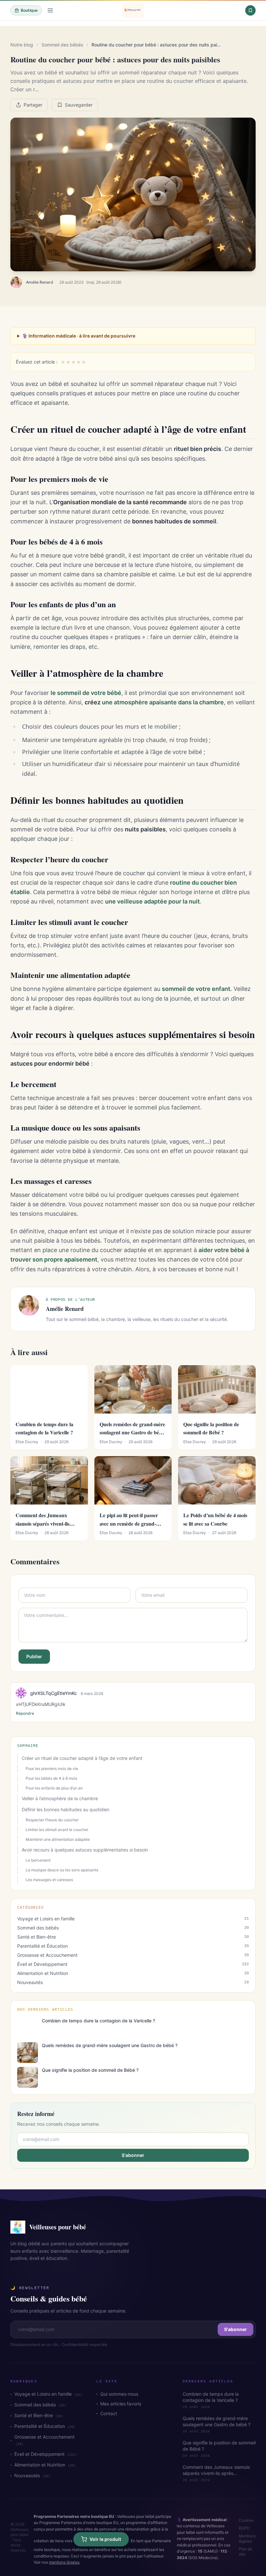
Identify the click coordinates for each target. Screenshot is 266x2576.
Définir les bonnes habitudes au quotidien (66, 1809)
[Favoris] (250, 10)
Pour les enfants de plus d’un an (54, 1788)
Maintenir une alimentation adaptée (58, 1839)
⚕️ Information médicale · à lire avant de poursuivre (79, 336)
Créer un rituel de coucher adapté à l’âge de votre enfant (82, 1758)
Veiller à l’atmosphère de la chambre (60, 1798)
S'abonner (133, 2155)
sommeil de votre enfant (196, 989)
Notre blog (22, 45)
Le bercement (38, 1860)
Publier (34, 1656)
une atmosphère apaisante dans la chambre (163, 702)
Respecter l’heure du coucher (52, 1820)
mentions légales (64, 2562)
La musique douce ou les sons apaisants (62, 1870)
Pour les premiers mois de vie (52, 1769)
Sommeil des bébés (62, 45)
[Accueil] (133, 10)
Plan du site (246, 2551)
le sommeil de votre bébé (86, 693)
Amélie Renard (40, 282)
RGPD (244, 2528)
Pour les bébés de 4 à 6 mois (51, 1778)
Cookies (246, 2520)
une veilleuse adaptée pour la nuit (152, 901)
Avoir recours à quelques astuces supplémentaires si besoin (85, 1850)
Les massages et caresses (49, 1880)
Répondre (25, 1713)
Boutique (29, 10)
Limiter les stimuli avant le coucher (57, 1830)
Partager (33, 105)
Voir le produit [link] (105, 2539)
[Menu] (50, 10)
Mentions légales (247, 2538)
